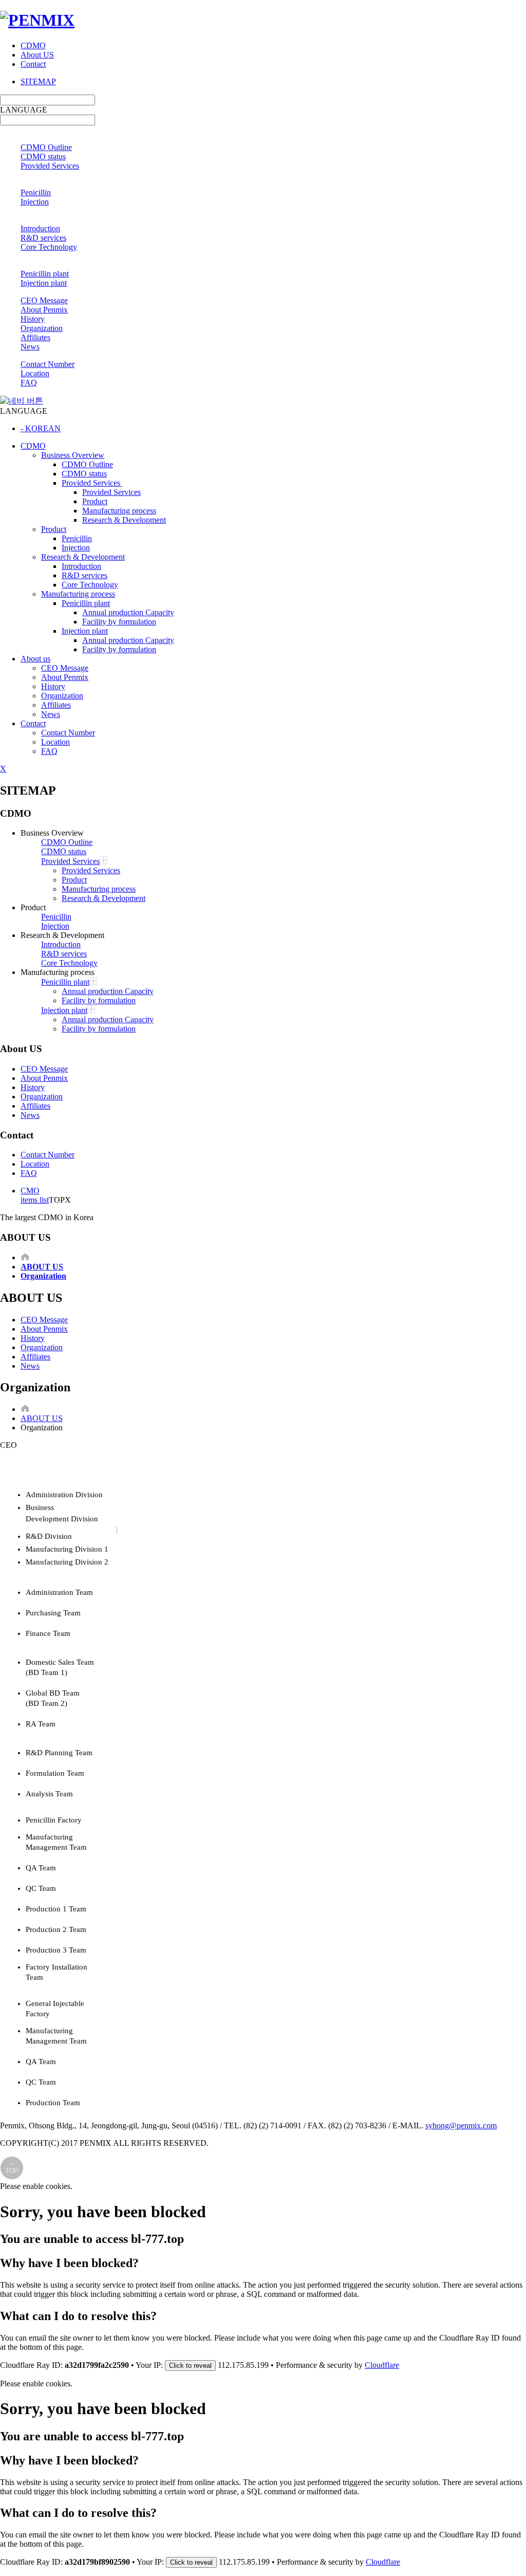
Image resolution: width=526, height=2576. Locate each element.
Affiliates (35, 337)
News (30, 347)
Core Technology (49, 247)
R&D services (43, 238)
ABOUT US (42, 1418)
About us (35, 659)
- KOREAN (41, 428)
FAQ (29, 383)
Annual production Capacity (128, 612)
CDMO (33, 45)
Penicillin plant (45, 274)
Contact (33, 64)
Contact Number (48, 364)
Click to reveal (190, 2366)
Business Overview (73, 455)
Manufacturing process (119, 511)
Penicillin (36, 192)
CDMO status (43, 157)
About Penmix (44, 310)
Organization (42, 328)
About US (37, 55)
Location (35, 373)
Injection (35, 202)
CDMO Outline (46, 147)
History (33, 319)
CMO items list (35, 1195)
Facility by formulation (119, 622)
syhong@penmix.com (461, 2126)
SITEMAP (38, 81)
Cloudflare (382, 2365)
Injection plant (44, 283)
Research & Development (124, 520)
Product (95, 501)
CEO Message (44, 300)
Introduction (40, 228)
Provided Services (50, 166)
